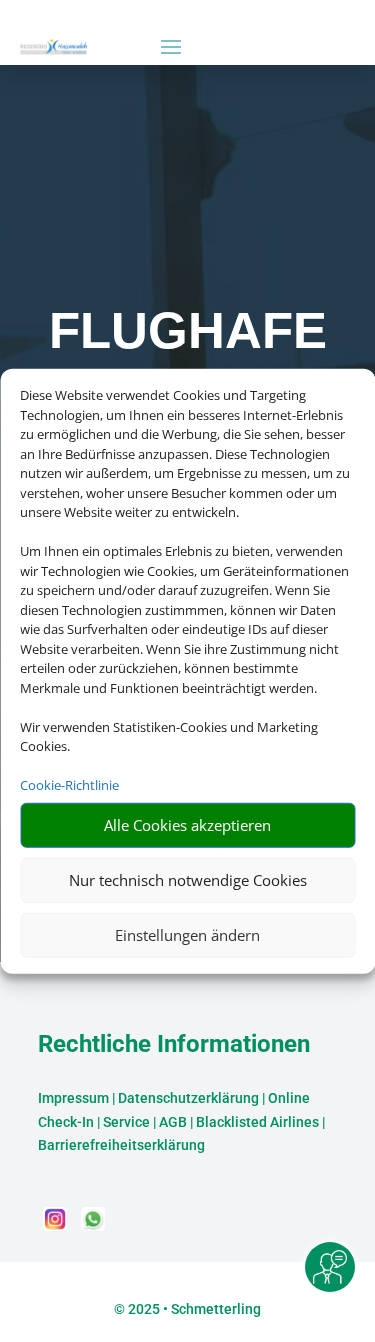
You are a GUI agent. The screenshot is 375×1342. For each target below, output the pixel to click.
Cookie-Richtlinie (69, 785)
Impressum (73, 1098)
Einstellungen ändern (187, 935)
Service (126, 1122)
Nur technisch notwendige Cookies (188, 880)
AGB (173, 1122)
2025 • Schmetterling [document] (193, 1309)
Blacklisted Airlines (257, 1122)
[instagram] (57, 1225)
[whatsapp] (93, 1225)
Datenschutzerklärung (188, 1098)
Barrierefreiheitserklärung (121, 1145)
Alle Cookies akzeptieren (187, 825)
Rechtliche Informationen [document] (174, 1045)
